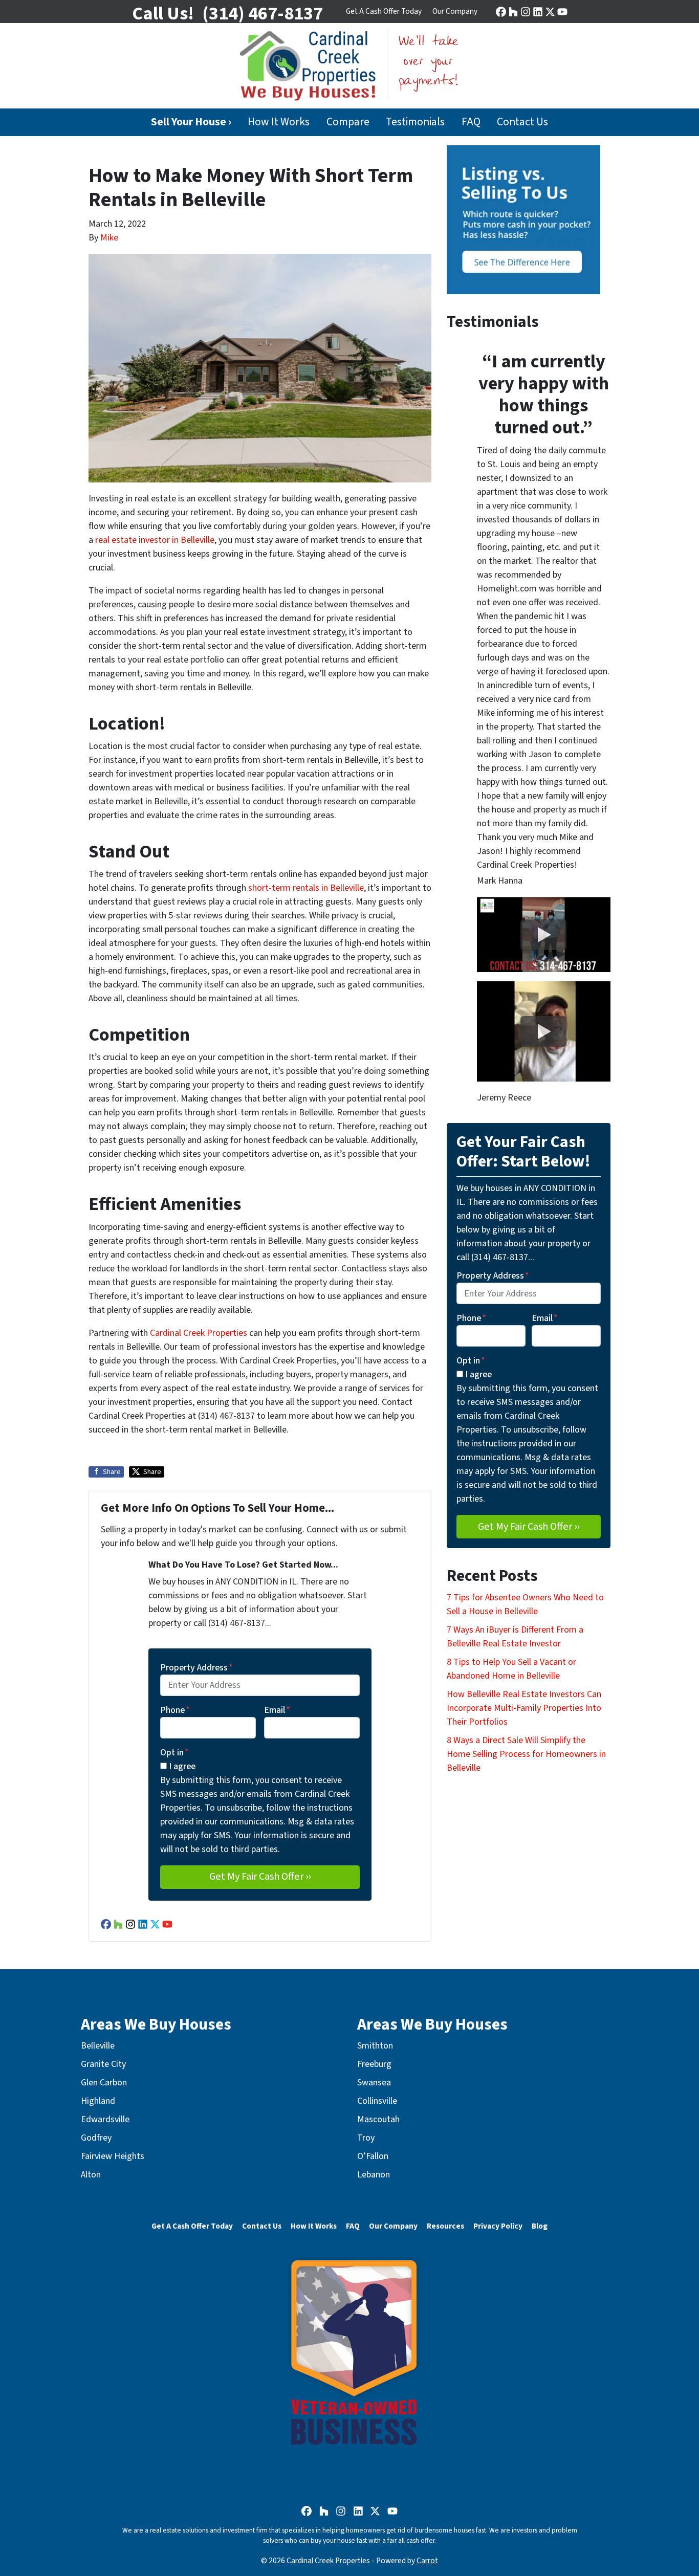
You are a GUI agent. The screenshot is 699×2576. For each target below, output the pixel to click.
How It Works (279, 122)
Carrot (427, 2561)
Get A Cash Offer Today (384, 11)
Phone (175, 1710)
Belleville (98, 2046)
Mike (109, 238)
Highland (98, 2101)
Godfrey (96, 2138)
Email (277, 1710)
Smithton (375, 2046)
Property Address (196, 1668)
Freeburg (374, 2064)
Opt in (174, 1753)
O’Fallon (373, 2156)
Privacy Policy (498, 2226)
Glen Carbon (104, 2083)
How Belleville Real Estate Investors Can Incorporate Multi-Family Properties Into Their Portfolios (524, 1708)
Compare (348, 122)
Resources (445, 2226)
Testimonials (415, 122)
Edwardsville (105, 2119)
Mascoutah (378, 2119)
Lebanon (374, 2175)
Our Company (455, 11)
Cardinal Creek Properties (199, 1333)
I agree (182, 1766)
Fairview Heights (113, 2156)
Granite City (103, 2064)
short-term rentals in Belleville (306, 888)
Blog (540, 2226)
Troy (366, 2138)
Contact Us (522, 122)
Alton (91, 2175)
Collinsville (377, 2101)
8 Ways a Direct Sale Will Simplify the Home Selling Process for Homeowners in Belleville (526, 1754)
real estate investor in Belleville (155, 540)
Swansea (374, 2083)
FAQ (471, 122)
